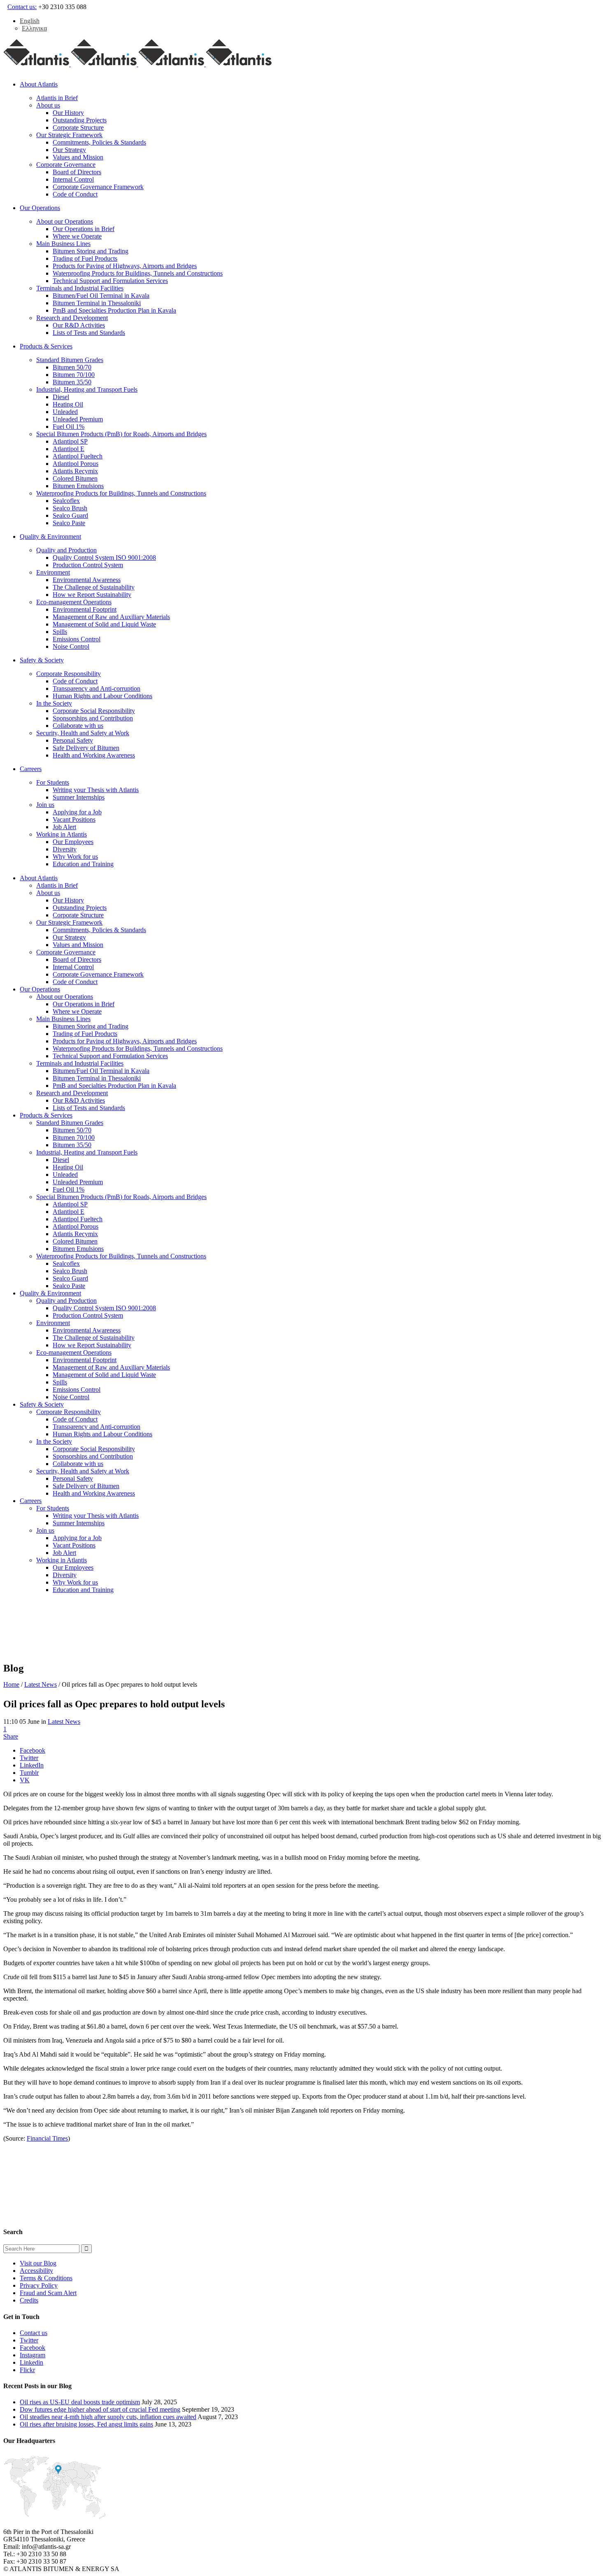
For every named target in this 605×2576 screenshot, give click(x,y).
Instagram (33, 2355)
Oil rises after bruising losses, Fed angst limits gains (86, 2424)
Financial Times (47, 2138)
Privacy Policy (39, 2285)
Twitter (29, 2340)
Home (11, 1684)
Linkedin (31, 2362)
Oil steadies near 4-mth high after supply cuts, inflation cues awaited (108, 2417)
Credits (29, 2300)
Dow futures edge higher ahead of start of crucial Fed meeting (100, 2409)
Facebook (33, 2348)
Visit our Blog (38, 2263)
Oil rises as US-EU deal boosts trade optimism (80, 2402)
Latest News (41, 1684)
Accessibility (36, 2271)
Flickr (27, 2370)
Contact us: (22, 7)
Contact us (34, 2333)
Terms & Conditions (46, 2278)
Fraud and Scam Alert (48, 2293)
